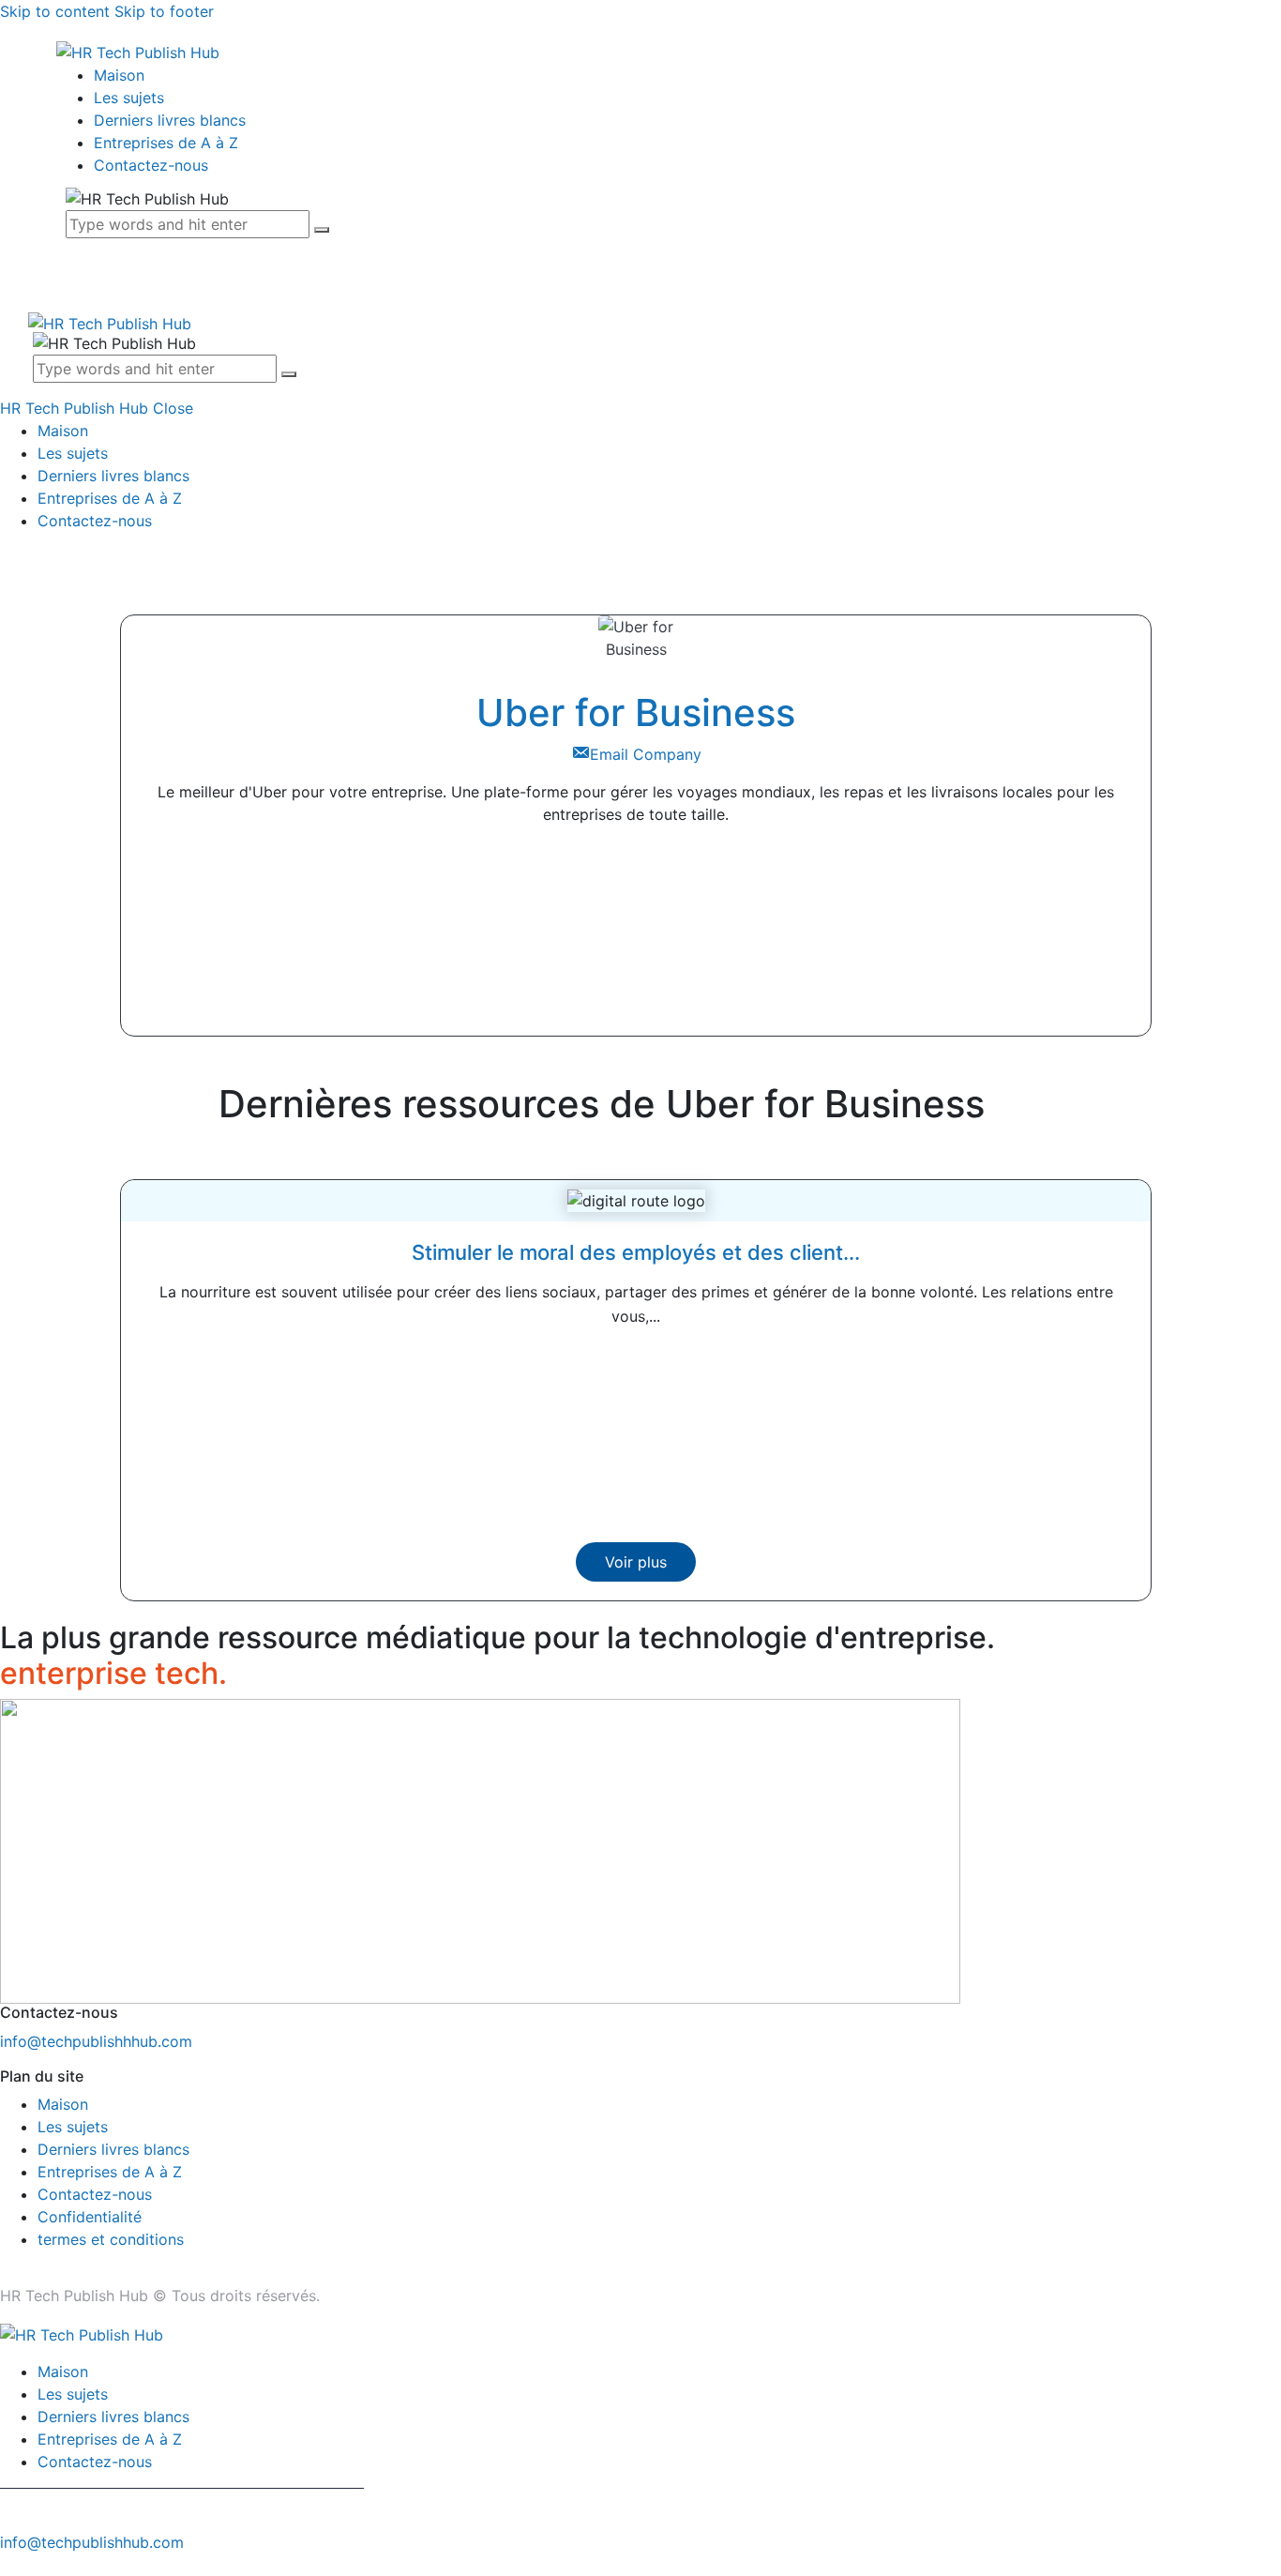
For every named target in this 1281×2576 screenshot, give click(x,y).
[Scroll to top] (10, 2565)
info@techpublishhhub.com (96, 2041)
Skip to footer (164, 11)
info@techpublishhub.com (92, 2542)
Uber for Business (636, 712)
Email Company (646, 754)
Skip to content (55, 11)
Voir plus (636, 1562)
